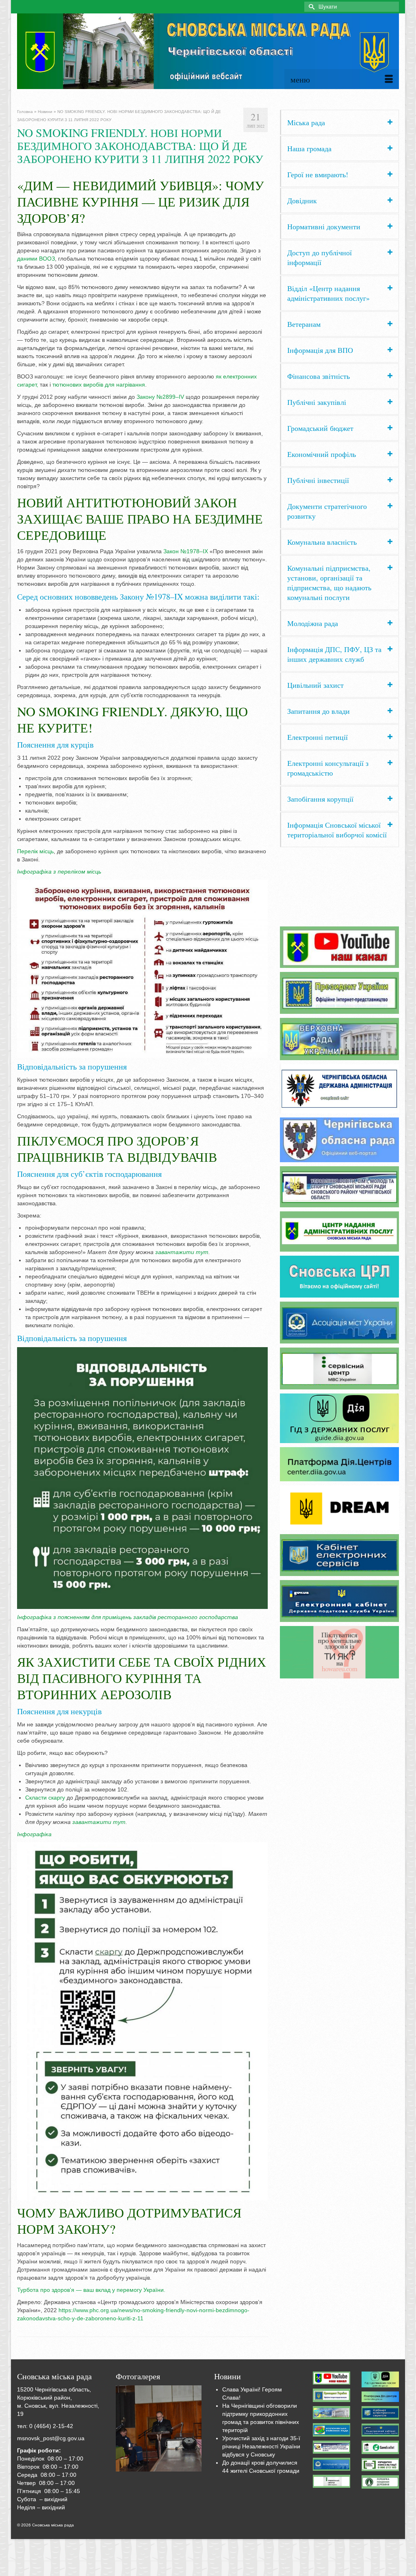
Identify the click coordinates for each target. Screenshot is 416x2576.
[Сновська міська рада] (208, 51)
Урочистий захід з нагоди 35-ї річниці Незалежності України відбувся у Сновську (261, 2446)
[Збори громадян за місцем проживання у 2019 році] (159, 2428)
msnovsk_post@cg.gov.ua (51, 2438)
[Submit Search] (310, 7)
